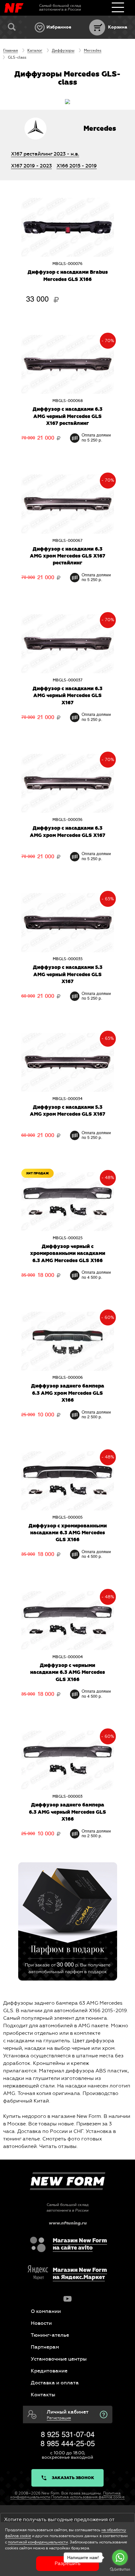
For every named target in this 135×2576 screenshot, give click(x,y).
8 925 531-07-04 (68, 2435)
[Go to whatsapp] (120, 2557)
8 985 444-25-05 (68, 2444)
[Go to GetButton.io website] (120, 2570)
